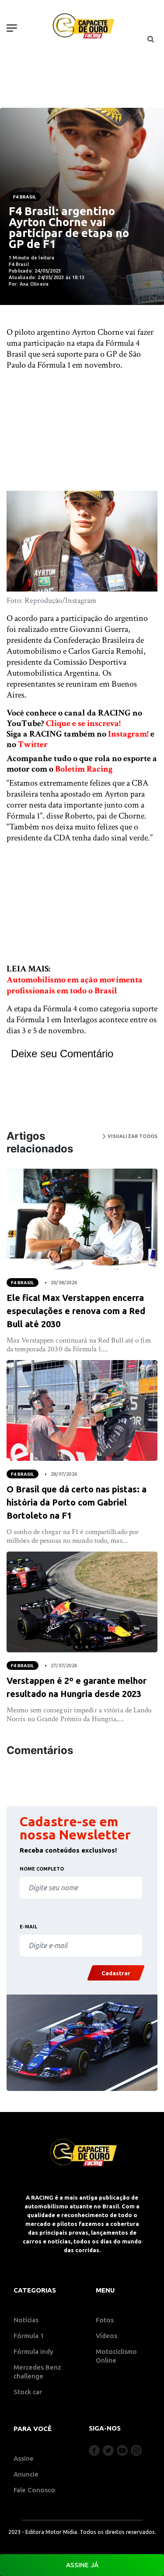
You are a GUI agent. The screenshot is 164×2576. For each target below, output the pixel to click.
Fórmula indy (33, 2351)
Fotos (105, 2320)
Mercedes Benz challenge (37, 2372)
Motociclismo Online (116, 2356)
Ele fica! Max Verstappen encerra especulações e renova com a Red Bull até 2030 (76, 1311)
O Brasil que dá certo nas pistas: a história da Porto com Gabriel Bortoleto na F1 (77, 1502)
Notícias (26, 2320)
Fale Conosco (34, 2490)
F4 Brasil (25, 197)
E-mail (28, 1927)
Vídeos (106, 2336)
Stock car (28, 2392)
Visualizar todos (132, 1136)
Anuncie (26, 2474)
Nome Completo (42, 1869)
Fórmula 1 (29, 2336)
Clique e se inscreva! (83, 723)
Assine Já (82, 2565)
